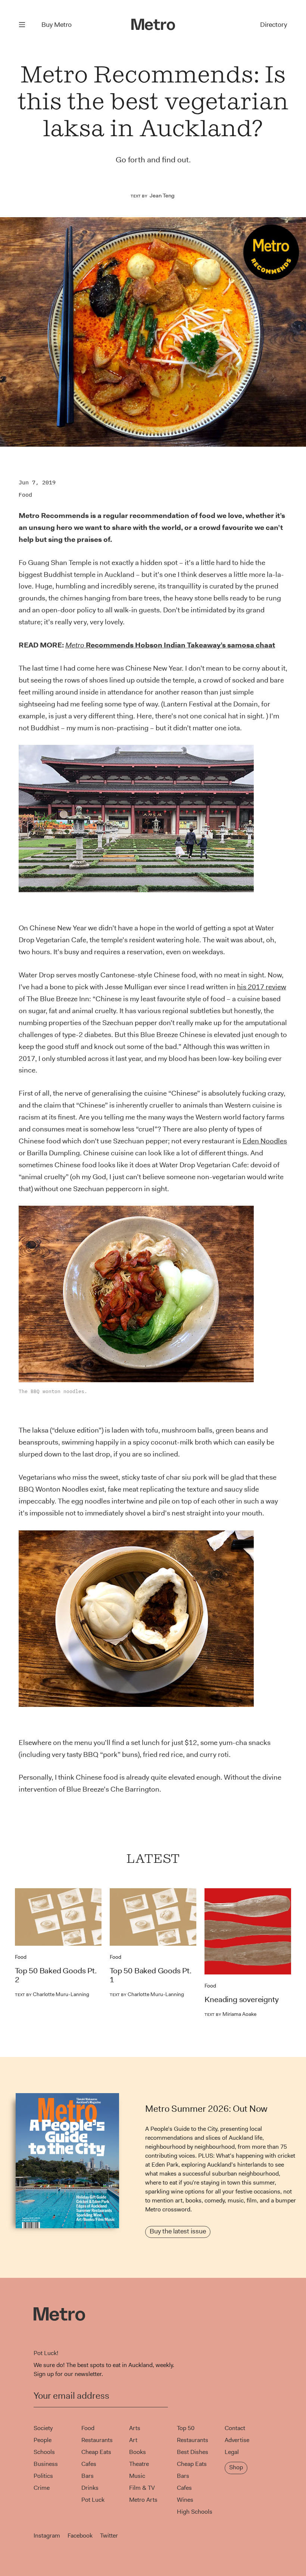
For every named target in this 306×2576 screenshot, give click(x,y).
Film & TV (142, 2488)
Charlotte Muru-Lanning (52, 1994)
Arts (135, 2428)
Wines (185, 2500)
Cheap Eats (96, 2452)
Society (43, 2428)
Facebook (80, 2536)
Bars (88, 2476)
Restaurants (97, 2440)
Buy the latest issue (178, 2231)
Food (25, 495)
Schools (44, 2452)
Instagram (47, 2536)
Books (138, 2452)
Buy (57, 25)
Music (137, 2476)
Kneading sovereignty (241, 1999)
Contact (235, 2428)
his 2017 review (262, 987)
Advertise (237, 2440)
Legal (232, 2452)
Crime (42, 2488)
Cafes (89, 2464)
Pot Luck (93, 2500)
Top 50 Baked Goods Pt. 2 (56, 1975)
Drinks (90, 2488)
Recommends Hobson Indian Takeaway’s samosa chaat (170, 645)
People (43, 2440)
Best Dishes (193, 2452)
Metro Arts (143, 2500)
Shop (236, 2467)
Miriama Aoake (230, 2014)
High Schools (195, 2512)
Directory (274, 25)
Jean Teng (162, 196)
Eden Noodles (265, 1141)
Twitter (109, 2536)
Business (46, 2464)
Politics (43, 2476)
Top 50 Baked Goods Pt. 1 (151, 1975)
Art (133, 2440)
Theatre (139, 2464)
